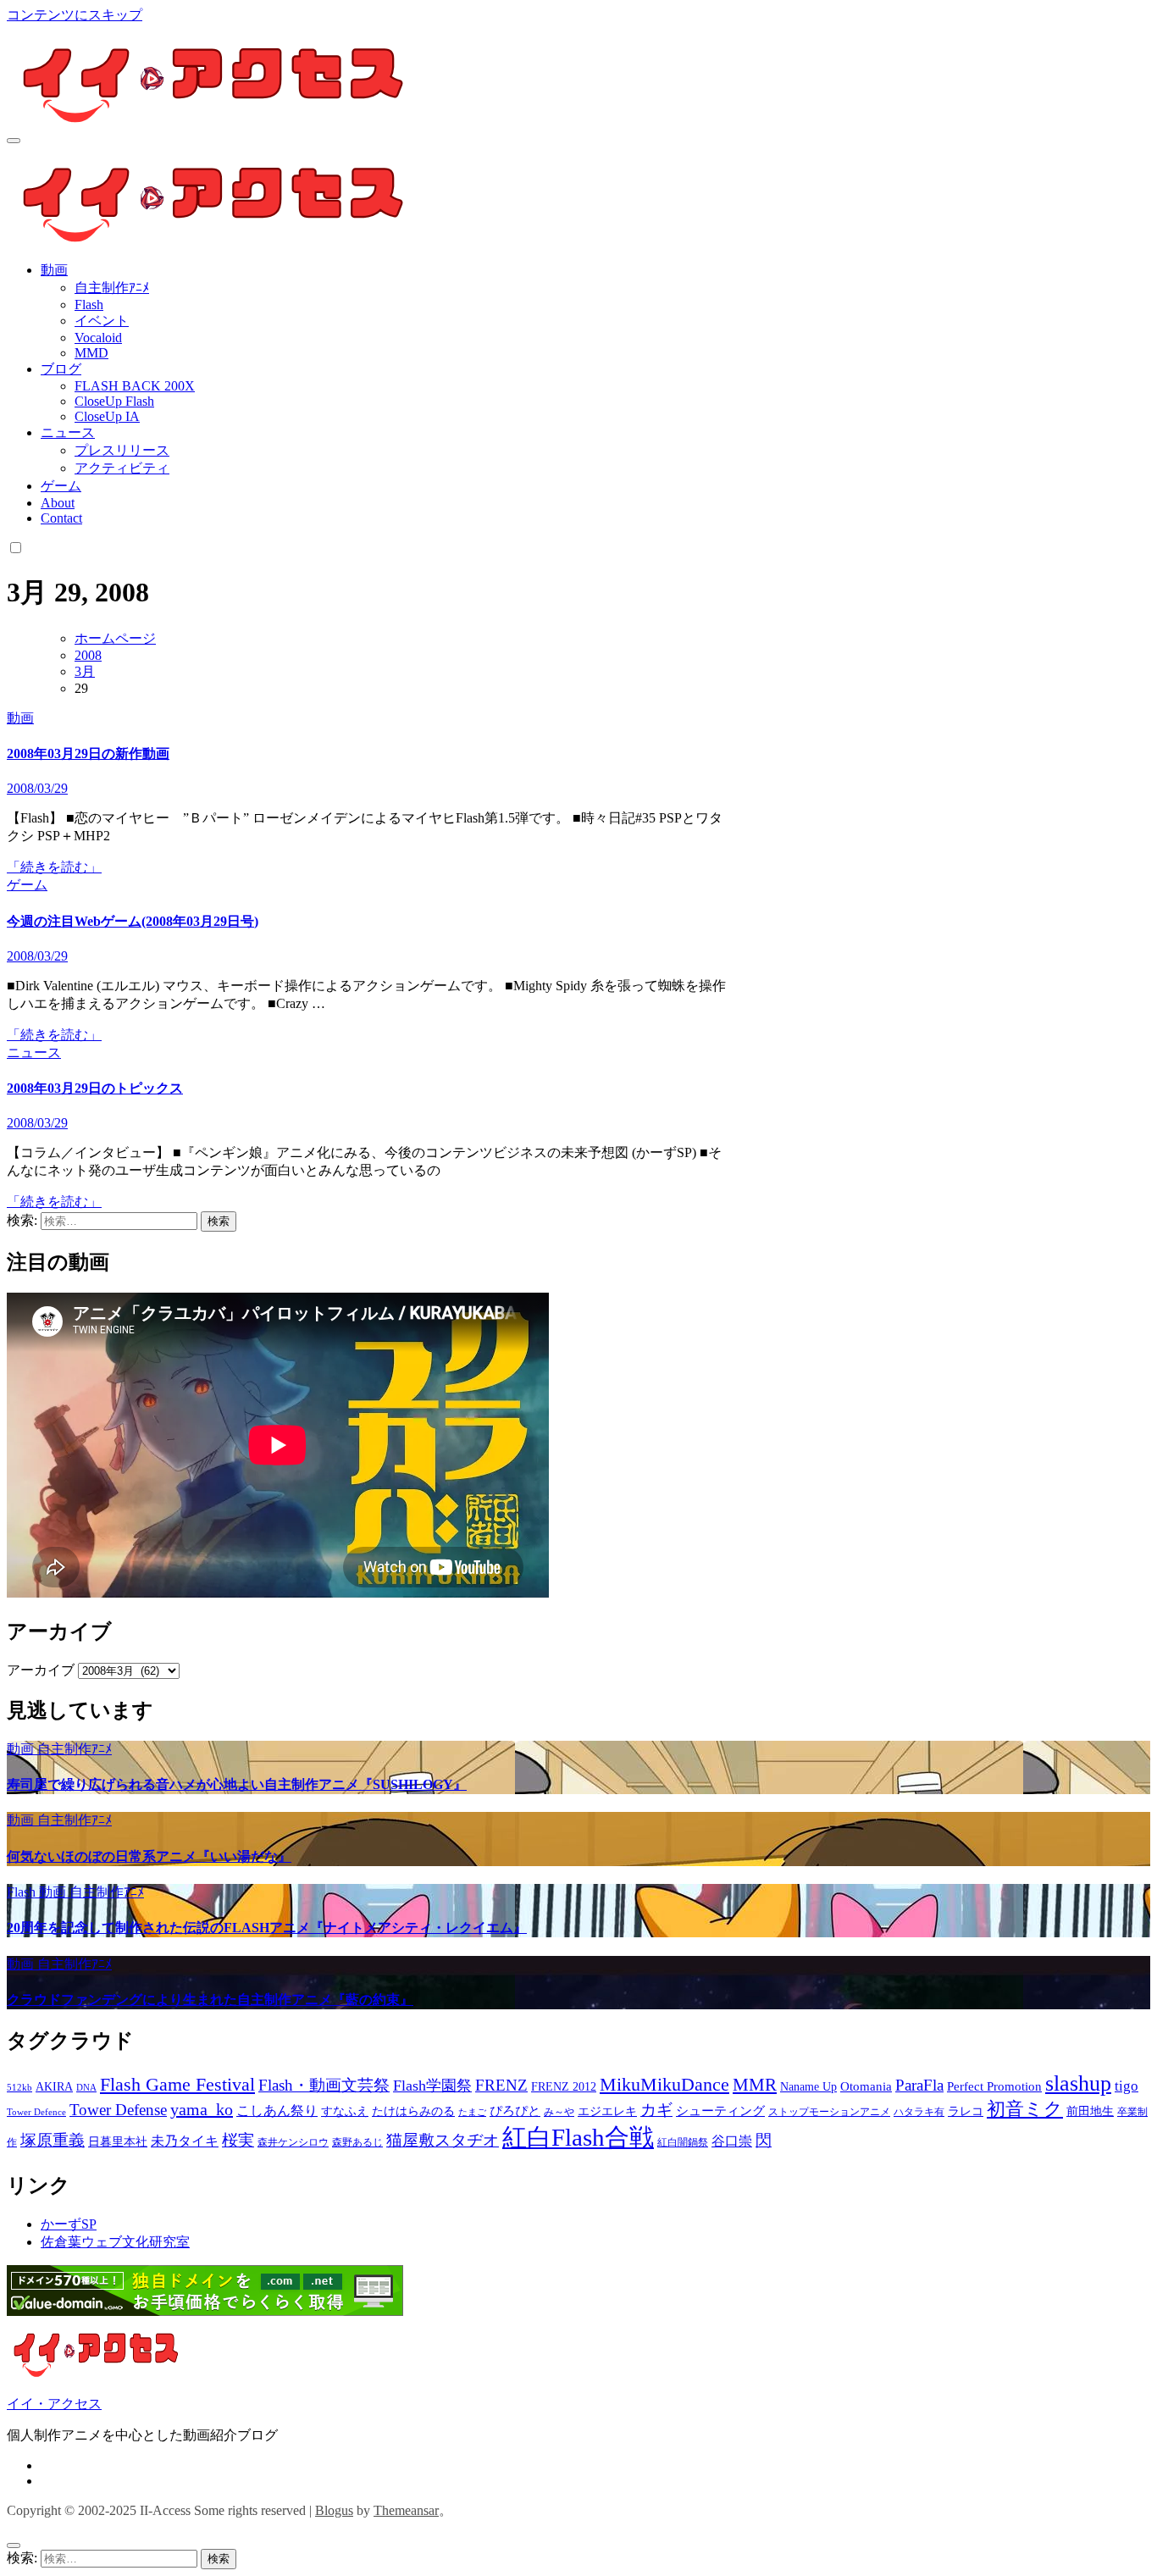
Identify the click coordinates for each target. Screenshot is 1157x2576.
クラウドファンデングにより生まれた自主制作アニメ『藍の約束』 (210, 2000)
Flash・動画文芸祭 (324, 2085)
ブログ (61, 369)
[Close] (14, 2546)
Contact (61, 518)
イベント (102, 321)
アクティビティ (122, 468)
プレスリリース (122, 450)
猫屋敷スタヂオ (443, 2140)
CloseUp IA (107, 416)
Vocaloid (98, 338)
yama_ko (202, 2109)
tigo (1127, 2086)
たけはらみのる (413, 2111)
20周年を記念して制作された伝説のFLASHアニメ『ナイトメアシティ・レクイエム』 (267, 1928)
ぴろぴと (515, 2111)
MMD (91, 353)
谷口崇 (732, 2141)
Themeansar (406, 2510)
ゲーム (61, 486)
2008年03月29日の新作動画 (88, 753)
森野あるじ (357, 2142)
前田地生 (1090, 2111)
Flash (89, 305)
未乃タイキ (185, 2141)
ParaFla (919, 2085)
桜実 (238, 2140)
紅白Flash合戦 (578, 2137)
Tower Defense (118, 2110)
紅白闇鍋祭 (683, 2142)
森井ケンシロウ (293, 2142)
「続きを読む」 (54, 867)
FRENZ (501, 2085)
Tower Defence (36, 2112)
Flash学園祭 (432, 2086)
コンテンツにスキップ (75, 15)
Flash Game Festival (177, 2084)
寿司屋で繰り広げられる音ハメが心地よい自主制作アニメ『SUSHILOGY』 (237, 1784)
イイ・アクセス (54, 2404)
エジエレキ (607, 2111)
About (58, 503)
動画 (54, 270)
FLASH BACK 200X (135, 386)
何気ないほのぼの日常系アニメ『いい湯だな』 (149, 1856)
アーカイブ (41, 1670)
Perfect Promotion (994, 2086)
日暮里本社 (118, 2142)
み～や (559, 2112)
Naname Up (808, 2087)
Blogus (334, 2510)
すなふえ (345, 2111)
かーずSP (69, 2224)
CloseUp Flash (114, 401)
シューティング (720, 2111)
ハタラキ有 (919, 2112)
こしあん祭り (277, 2111)
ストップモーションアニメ (829, 2112)
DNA (86, 2088)
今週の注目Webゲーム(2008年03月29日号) (133, 921)
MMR (755, 2085)
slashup (1078, 2083)
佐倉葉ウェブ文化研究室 (115, 2242)
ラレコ (966, 2111)
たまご (472, 2112)
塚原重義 (53, 2140)
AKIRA (54, 2087)
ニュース (68, 432)
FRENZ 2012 (564, 2087)
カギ (656, 2110)
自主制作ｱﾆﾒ (112, 288)
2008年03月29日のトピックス (95, 1088)
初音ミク (1025, 2109)
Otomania (866, 2086)
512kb (19, 2088)
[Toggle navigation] (14, 141)
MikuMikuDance (664, 2084)
